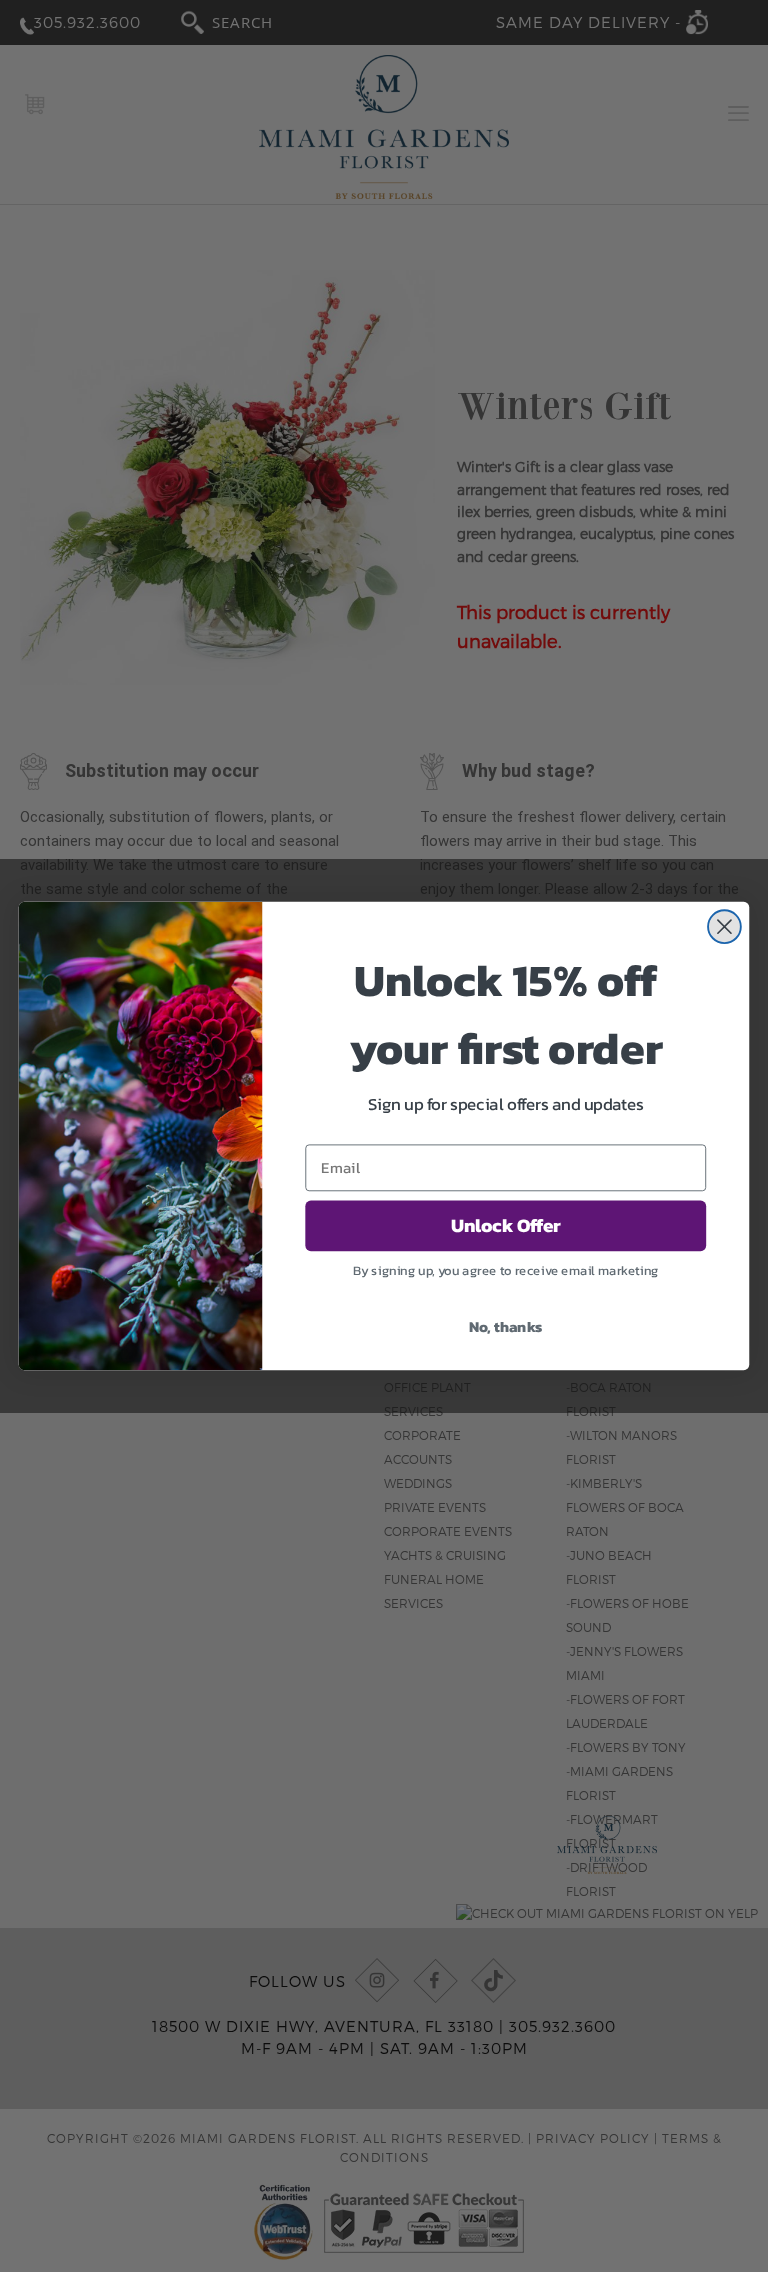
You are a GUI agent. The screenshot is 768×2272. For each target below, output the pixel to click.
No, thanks (506, 1326)
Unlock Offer (506, 1226)
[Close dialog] (724, 926)
